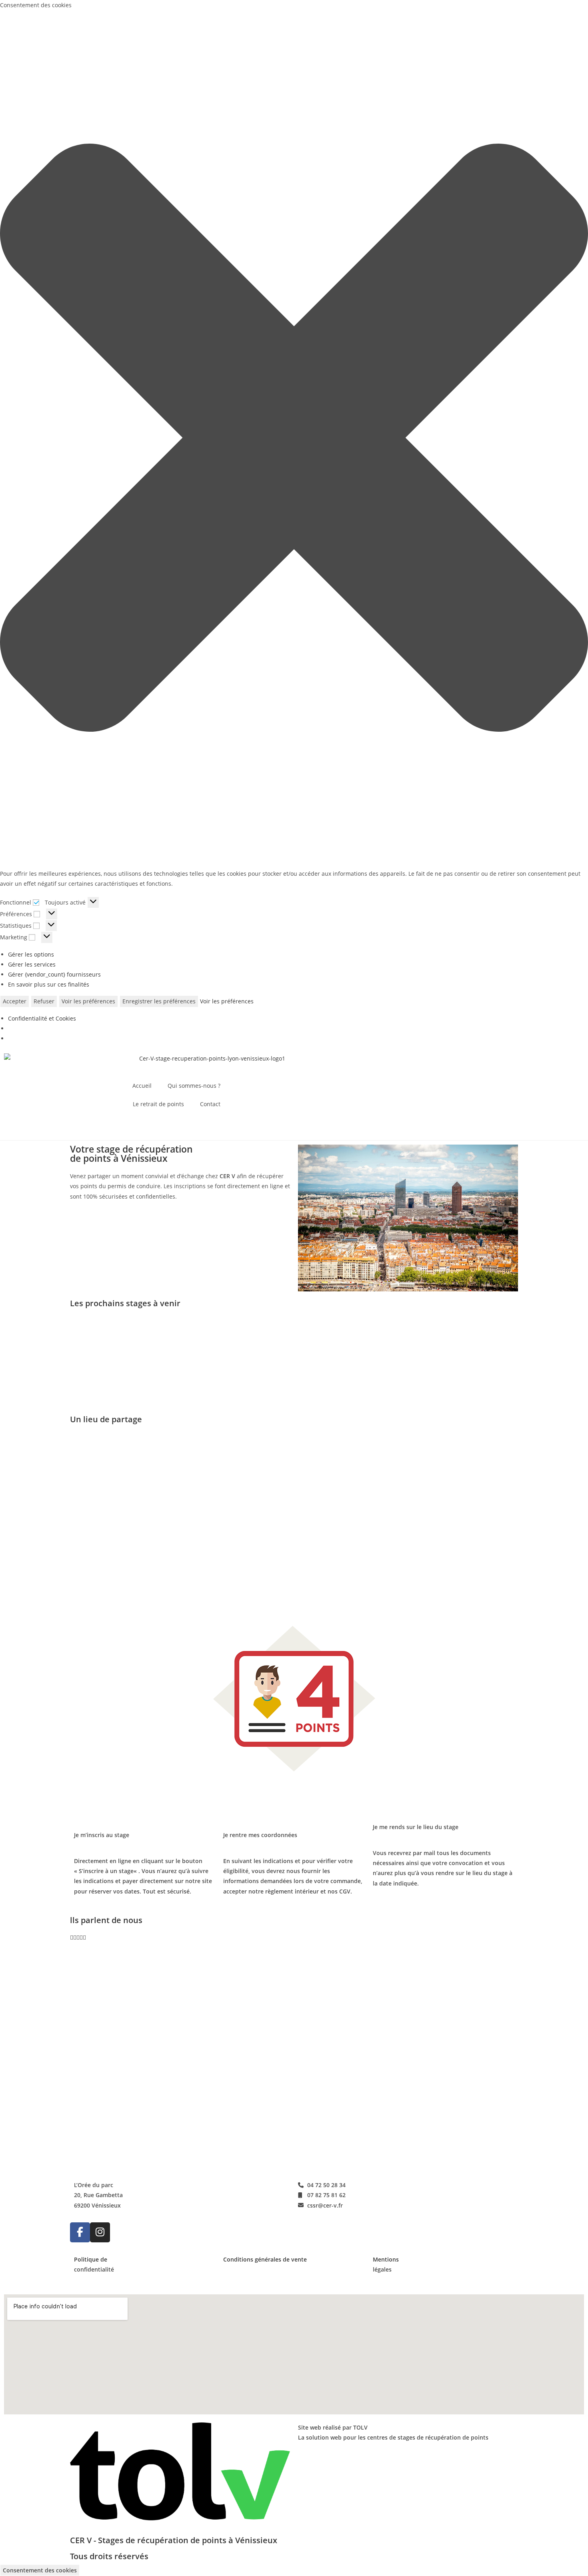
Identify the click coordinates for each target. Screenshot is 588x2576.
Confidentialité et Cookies (42, 1018)
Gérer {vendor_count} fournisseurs (54, 974)
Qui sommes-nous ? (194, 1086)
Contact (210, 1104)
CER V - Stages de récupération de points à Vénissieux (174, 2540)
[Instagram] (100, 2232)
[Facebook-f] (80, 2232)
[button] (294, 439)
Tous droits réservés (109, 2556)
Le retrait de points (158, 1104)
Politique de (91, 2259)
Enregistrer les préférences (159, 1001)
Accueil (142, 1086)
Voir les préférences (88, 1001)
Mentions (386, 2259)
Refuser (44, 1001)
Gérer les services (32, 964)
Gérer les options (31, 954)
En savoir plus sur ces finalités (49, 984)
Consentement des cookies (40, 2570)
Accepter (15, 1001)
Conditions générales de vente (265, 2259)
